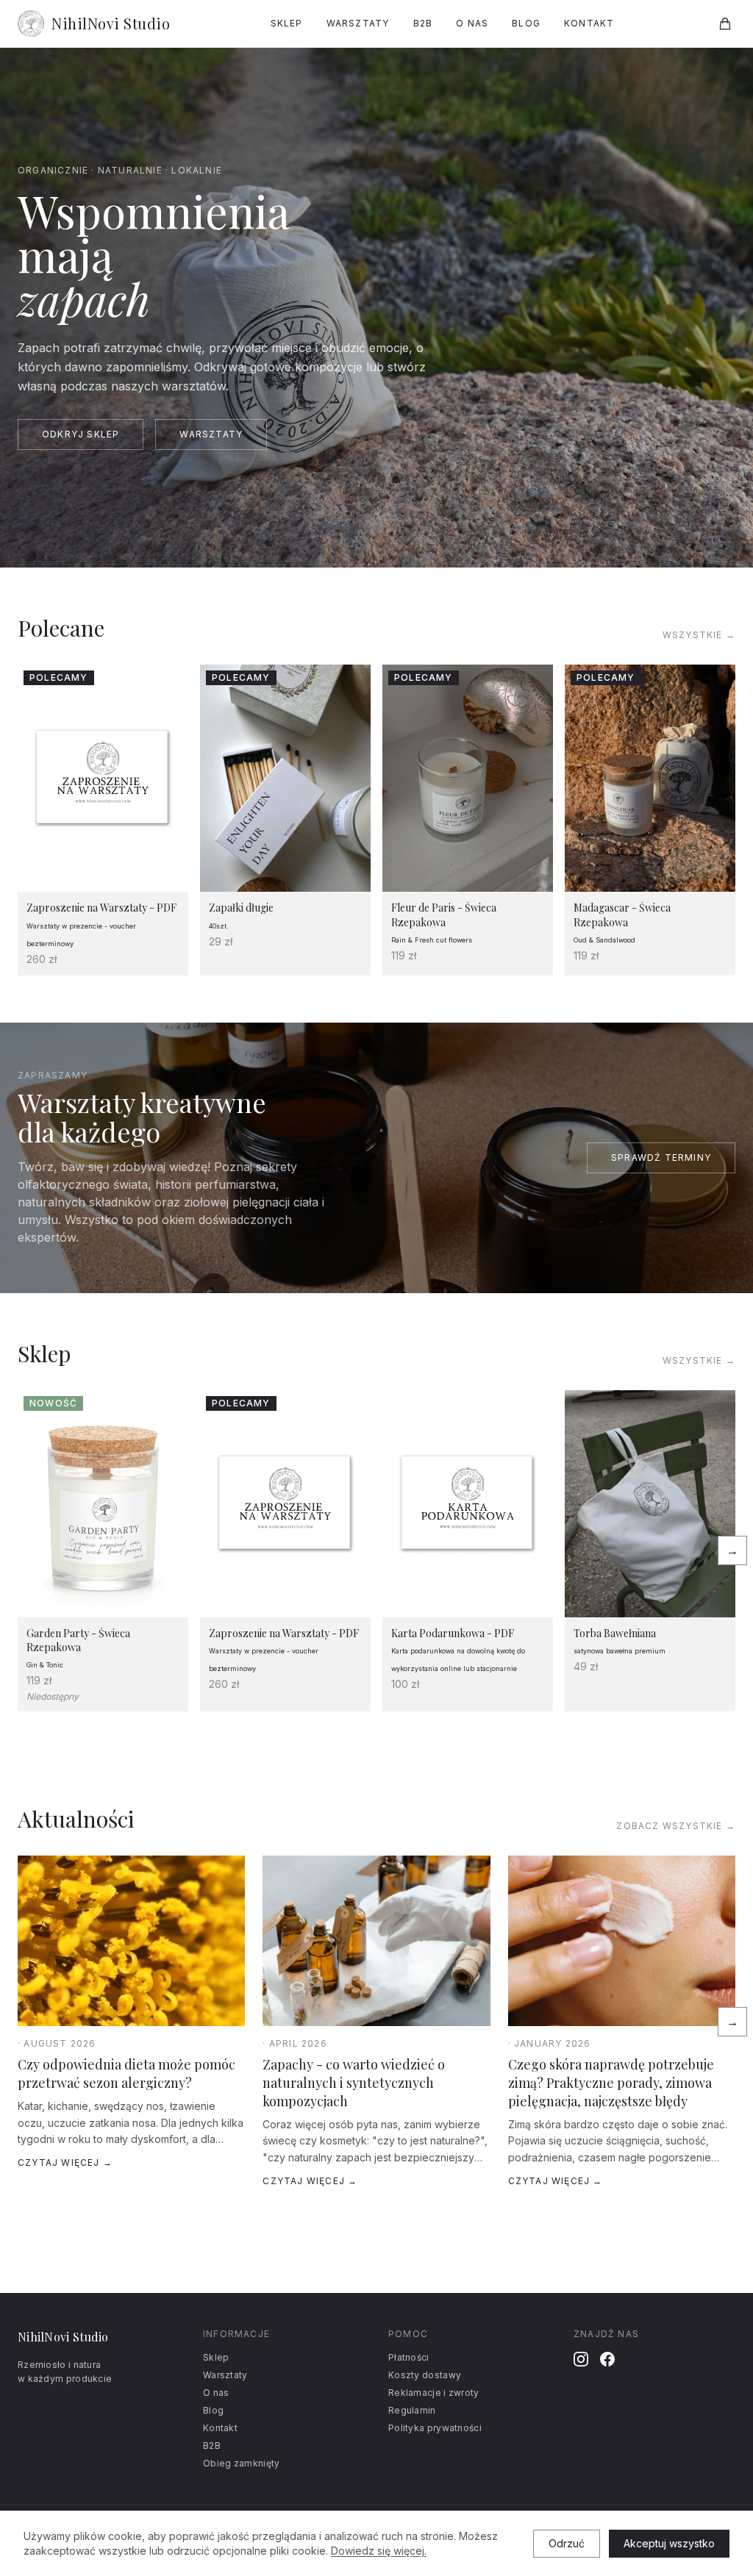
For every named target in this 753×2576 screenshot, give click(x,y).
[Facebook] (607, 2359)
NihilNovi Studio (111, 23)
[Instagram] (581, 2359)
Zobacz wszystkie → (676, 1826)
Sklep (287, 23)
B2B (423, 23)
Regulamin (412, 2410)
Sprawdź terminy (661, 1158)
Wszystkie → (699, 635)
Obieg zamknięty (242, 2463)
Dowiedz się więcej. (379, 2551)
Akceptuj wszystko (669, 2543)
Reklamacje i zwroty (434, 2393)
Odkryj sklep (81, 434)
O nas (472, 23)
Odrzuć (567, 2543)
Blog (526, 23)
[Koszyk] (725, 24)
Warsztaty (358, 23)
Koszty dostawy (425, 2375)
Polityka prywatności (435, 2428)
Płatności (409, 2357)
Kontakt (589, 23)
